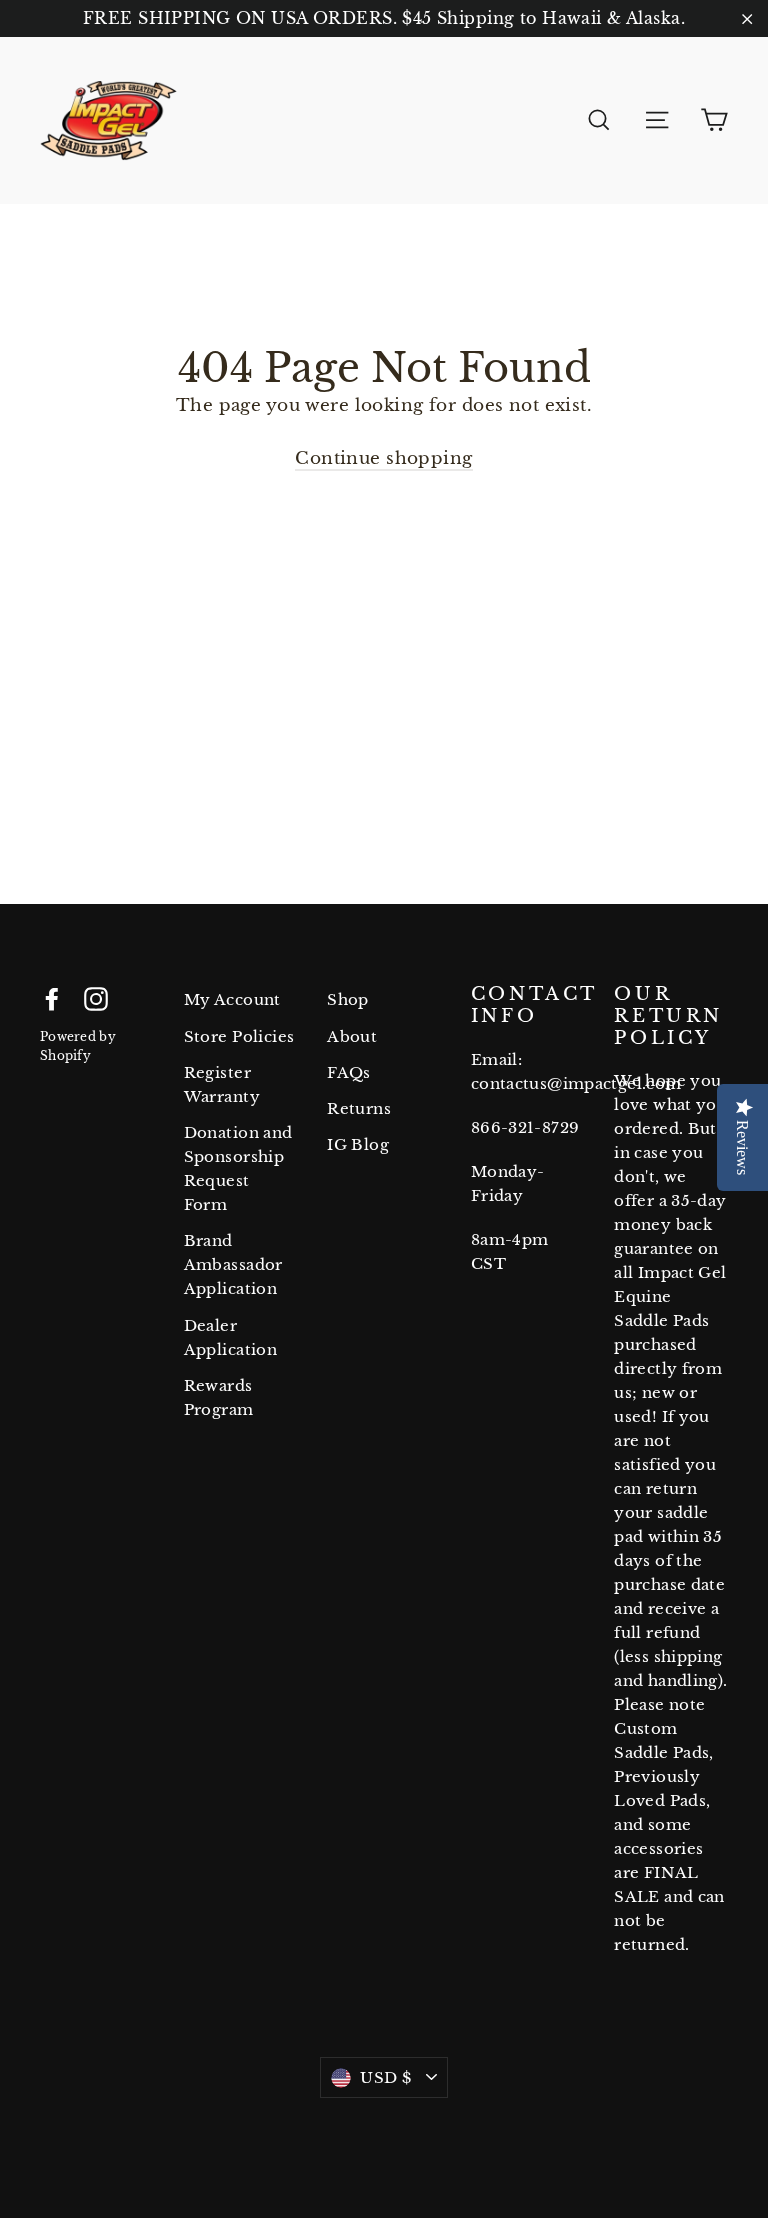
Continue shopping (383, 458)
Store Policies (239, 1036)
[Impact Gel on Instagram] (96, 997)
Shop (348, 999)
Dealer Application (231, 1337)
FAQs (349, 1072)
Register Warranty (222, 1084)
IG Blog (358, 1144)
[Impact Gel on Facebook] (52, 997)
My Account (232, 999)
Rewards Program (219, 1397)
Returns (359, 1108)
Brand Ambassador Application (233, 1264)
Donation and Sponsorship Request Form (238, 1168)
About (352, 1036)
